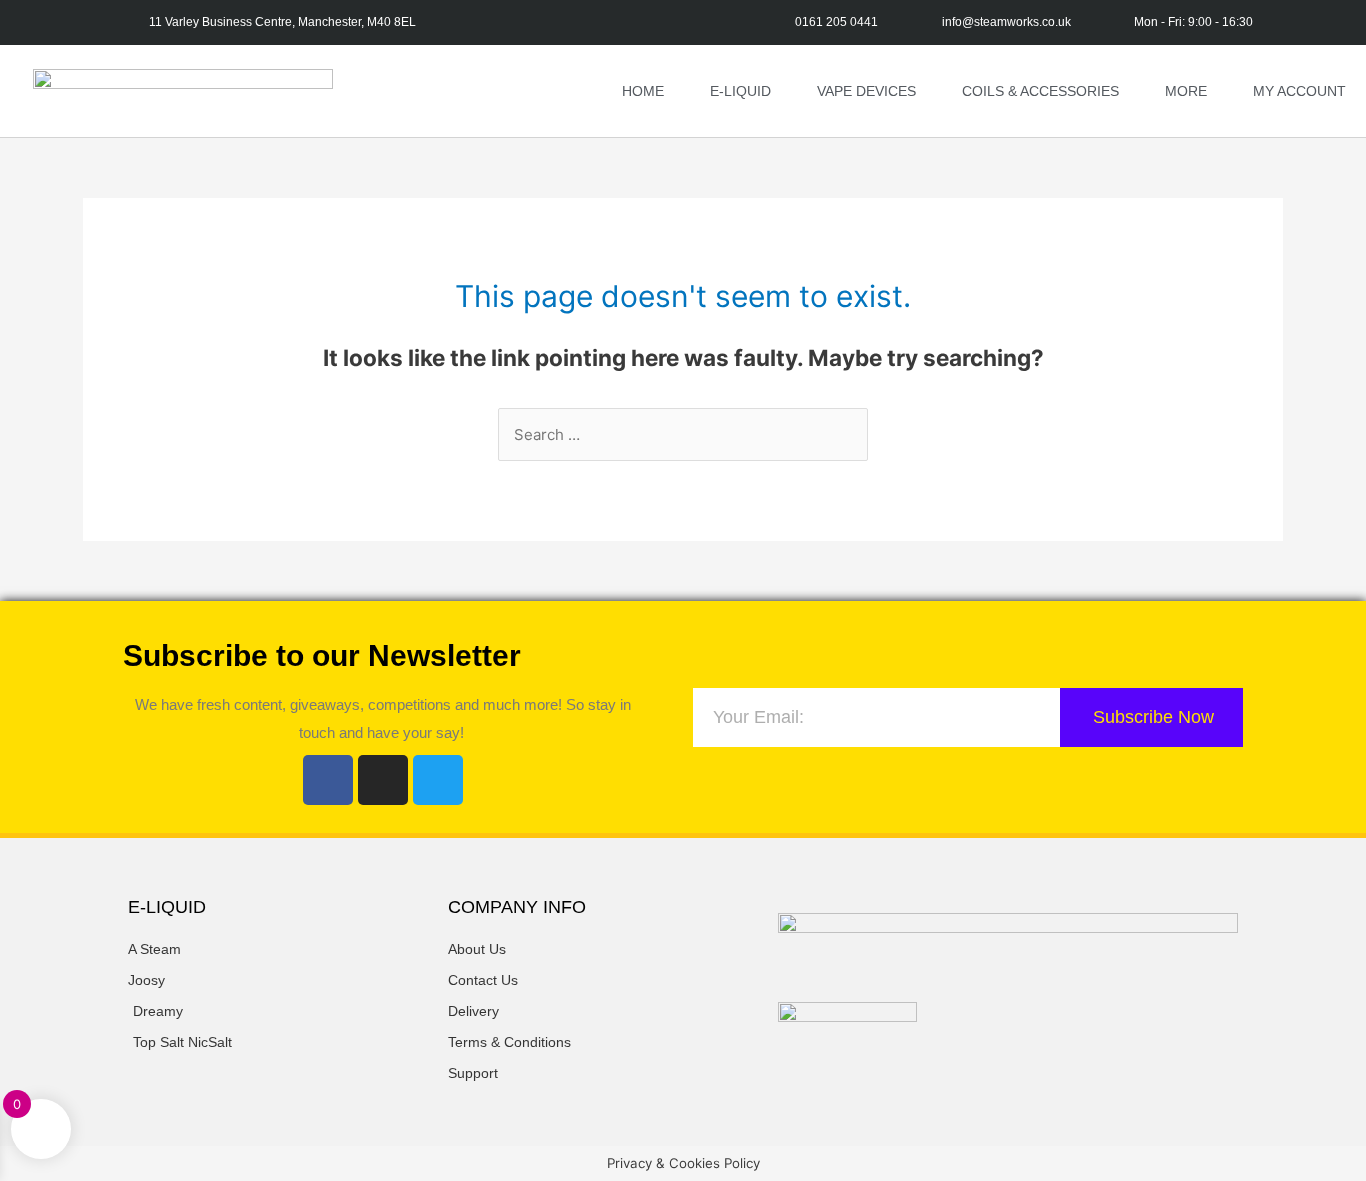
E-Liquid (740, 91)
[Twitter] (438, 780)
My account (1299, 91)
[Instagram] (383, 780)
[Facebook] (328, 780)
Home (643, 91)
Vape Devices (866, 91)
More (1186, 91)
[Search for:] (683, 434)
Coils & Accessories (1040, 91)
